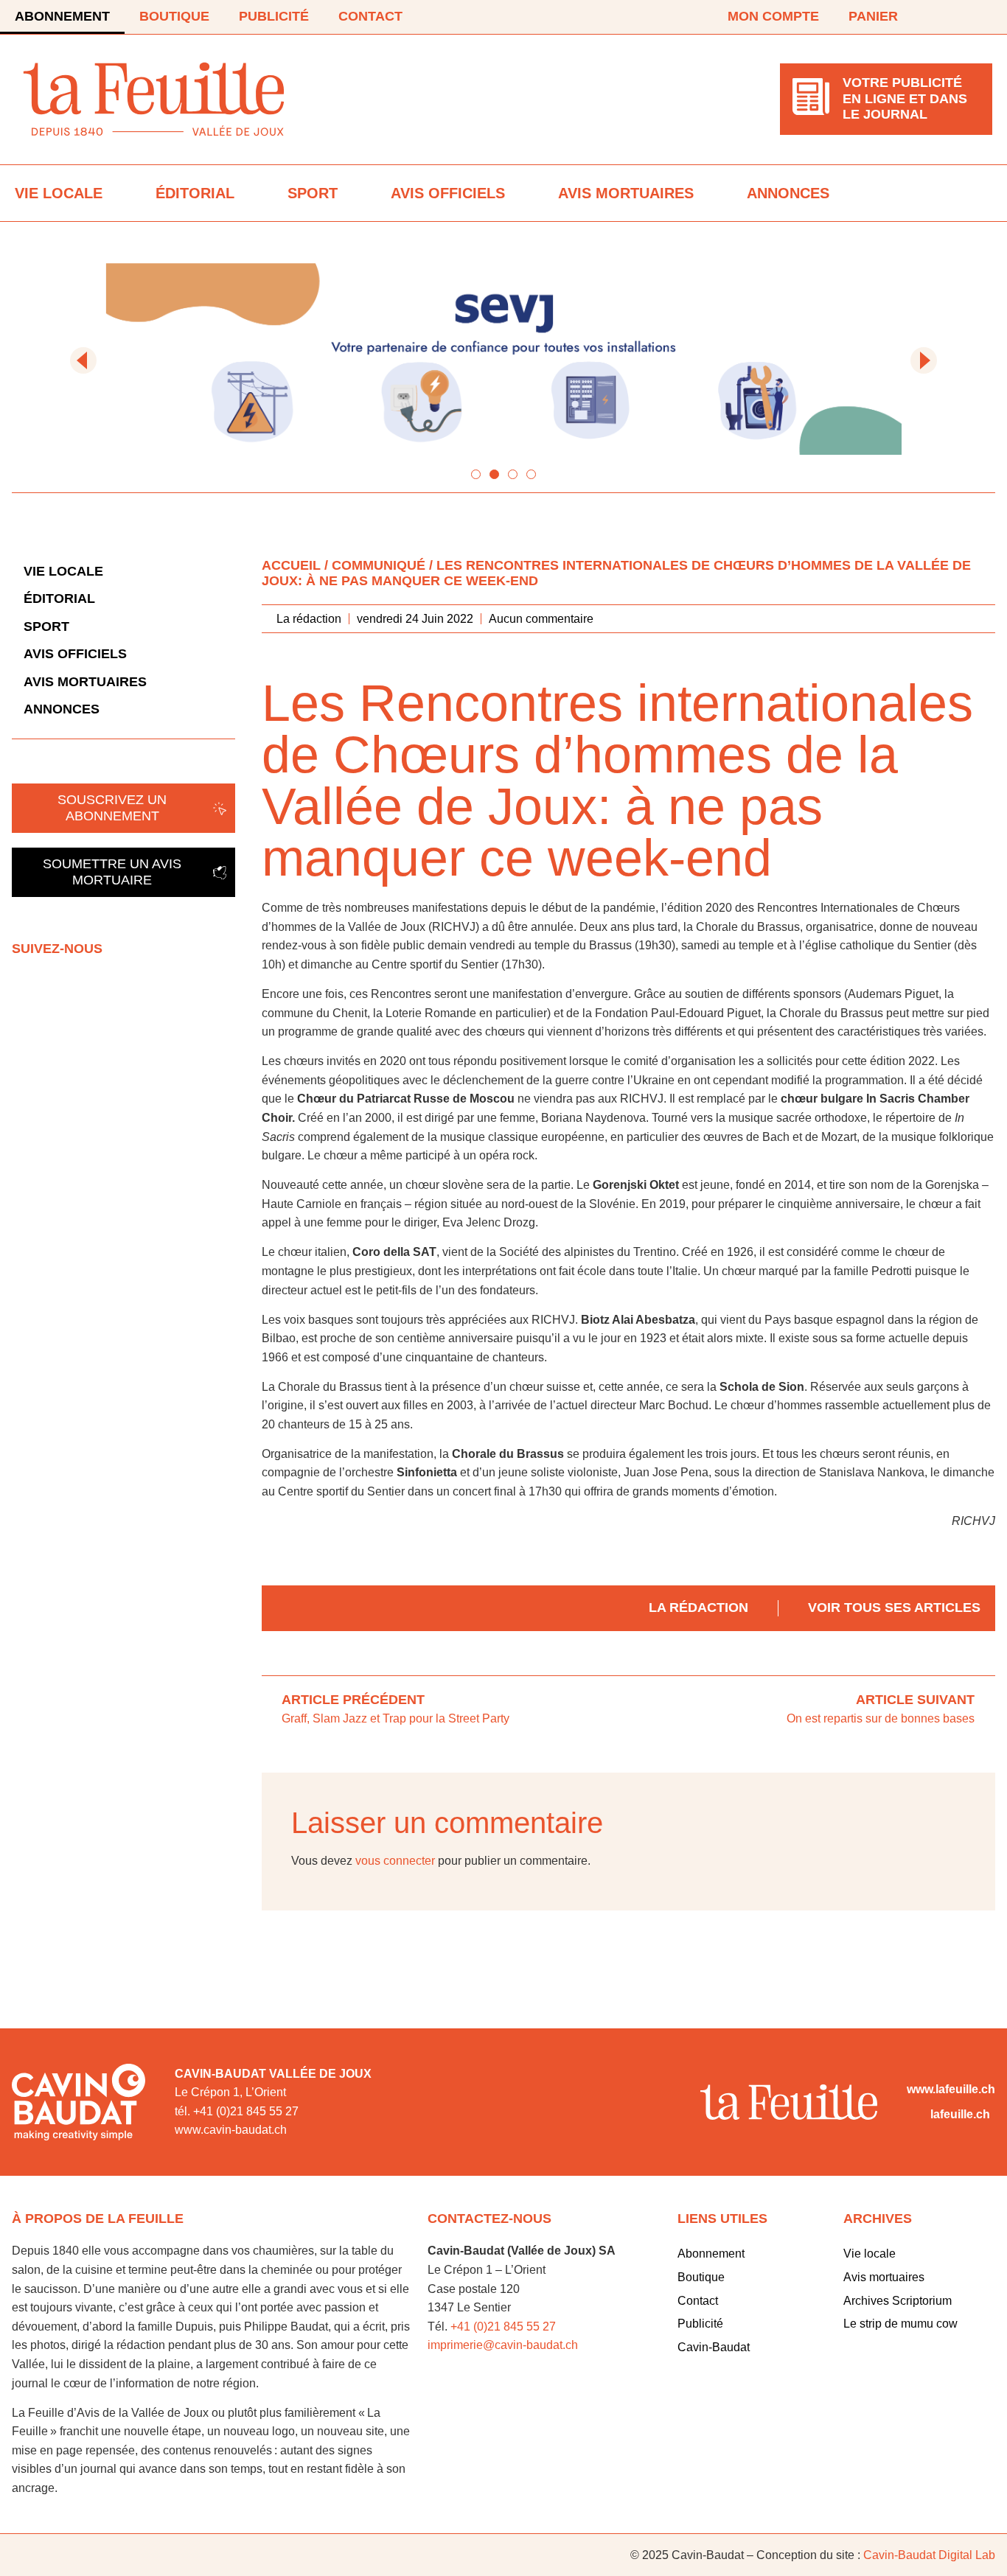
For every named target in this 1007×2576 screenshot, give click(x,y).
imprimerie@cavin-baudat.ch (503, 2345)
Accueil (291, 565)
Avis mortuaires (626, 193)
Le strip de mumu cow (900, 2324)
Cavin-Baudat (714, 2347)
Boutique (174, 16)
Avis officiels (448, 193)
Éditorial (195, 193)
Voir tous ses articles (894, 1608)
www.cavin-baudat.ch (231, 2130)
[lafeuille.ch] (916, 2115)
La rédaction (698, 1608)
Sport (313, 193)
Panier (873, 16)
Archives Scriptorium (898, 2301)
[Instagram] (983, 17)
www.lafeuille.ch (951, 2089)
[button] (83, 360)
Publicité (274, 16)
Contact (370, 16)
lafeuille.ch (960, 2114)
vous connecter (395, 1861)
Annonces (788, 193)
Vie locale (59, 193)
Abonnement (62, 16)
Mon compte (773, 16)
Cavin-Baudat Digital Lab (929, 2555)
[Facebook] (942, 17)
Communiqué (379, 565)
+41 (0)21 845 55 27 (503, 2327)
